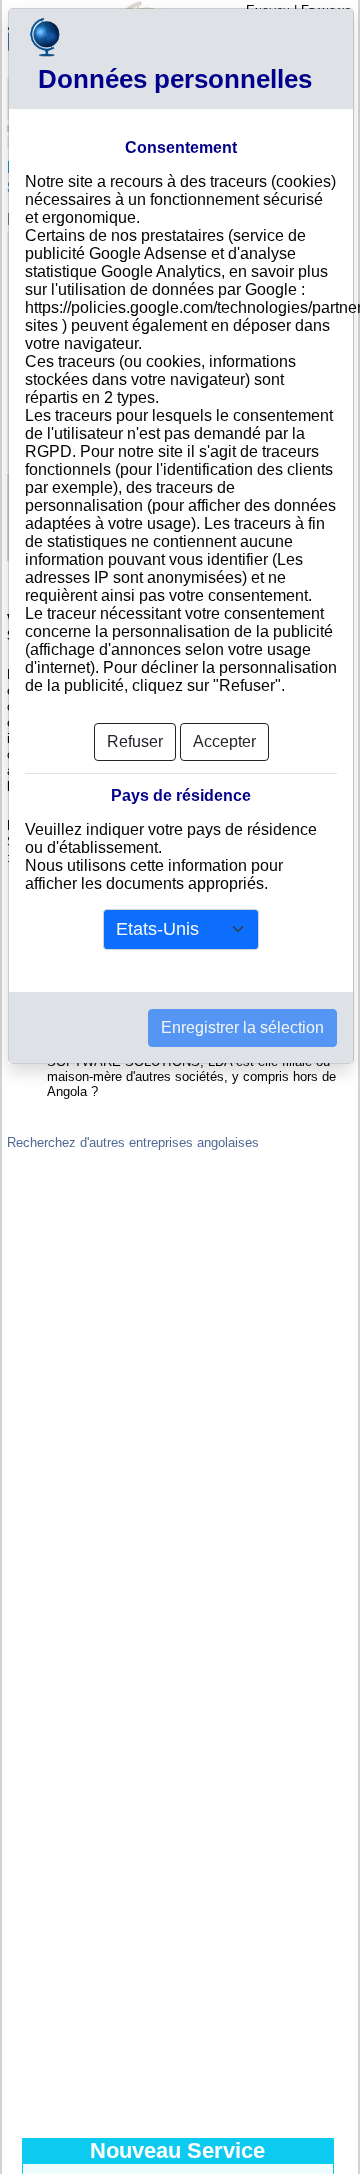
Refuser (135, 741)
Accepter (224, 741)
